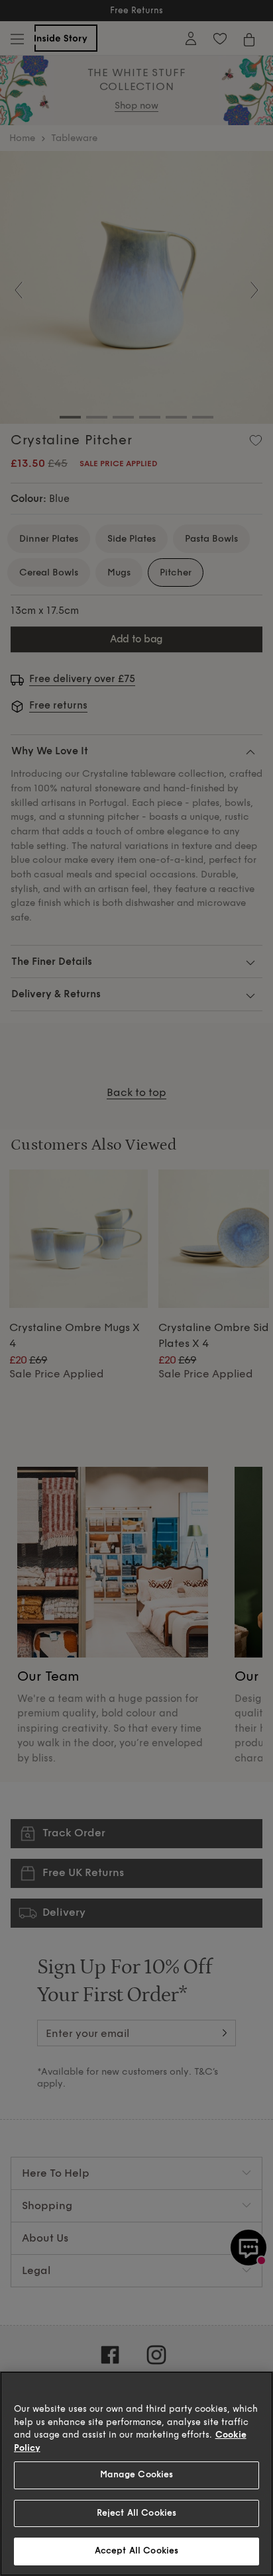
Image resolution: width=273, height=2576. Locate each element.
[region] (136, 2474)
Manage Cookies (137, 2475)
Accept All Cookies (136, 2551)
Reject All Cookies (136, 2513)
